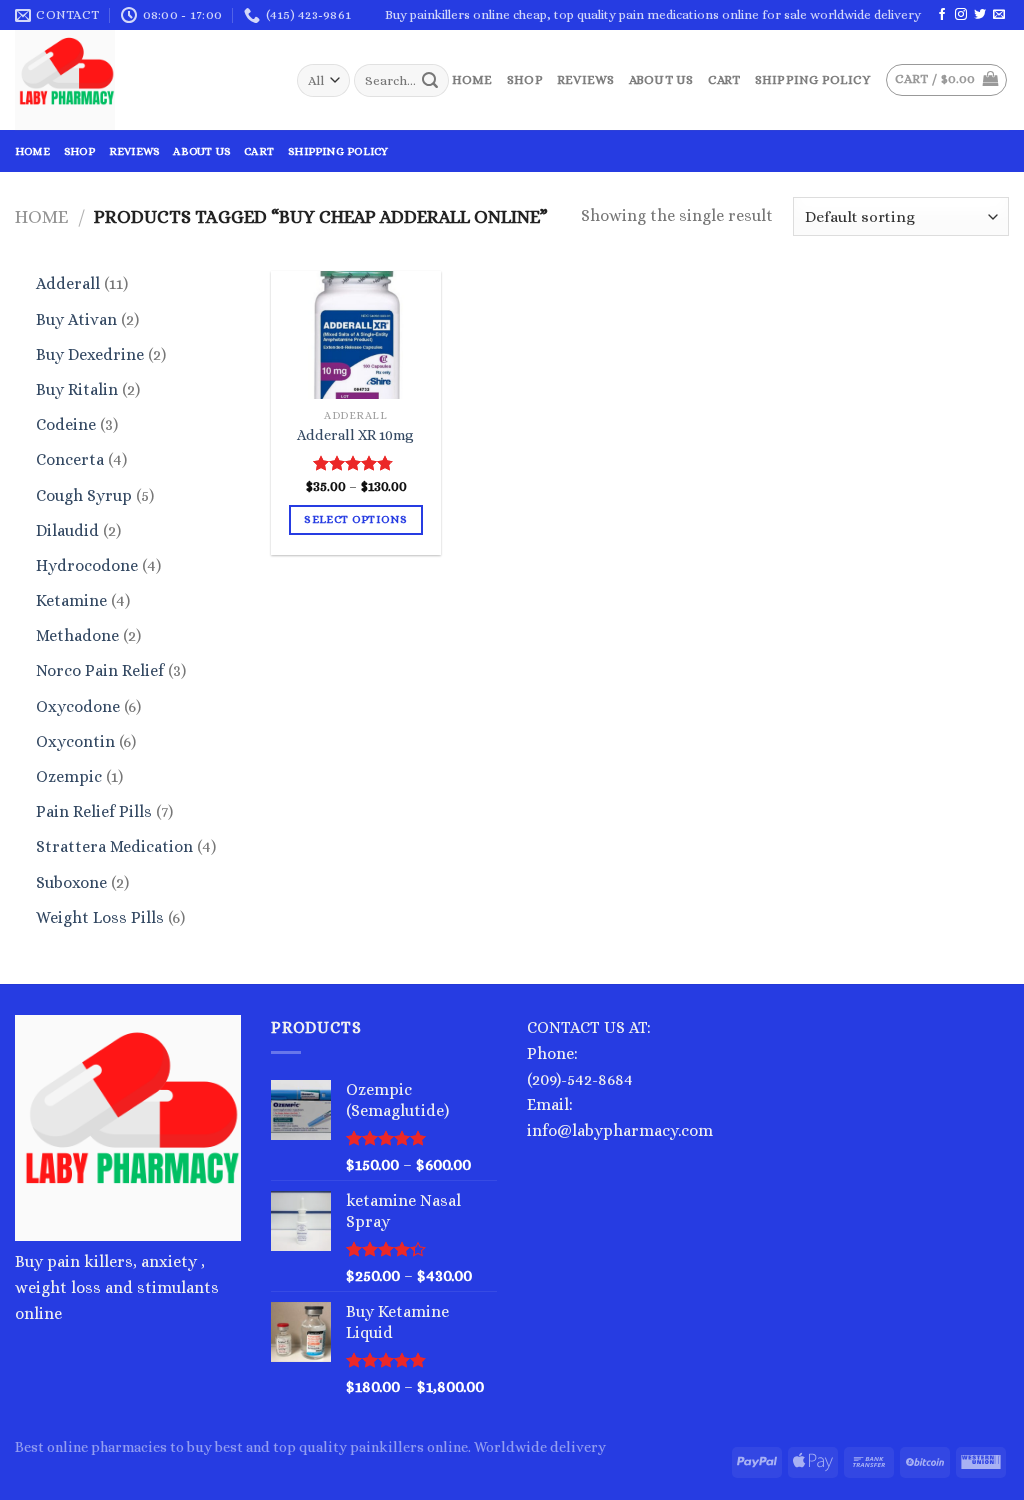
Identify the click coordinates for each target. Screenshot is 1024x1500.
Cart (724, 79)
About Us (661, 79)
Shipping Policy (813, 79)
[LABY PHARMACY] (141, 80)
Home (472, 79)
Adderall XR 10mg (355, 435)
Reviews (586, 79)
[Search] (431, 81)
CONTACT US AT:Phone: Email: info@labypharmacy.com (620, 1078)
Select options (355, 519)
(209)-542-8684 (580, 1079)
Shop (525, 79)
